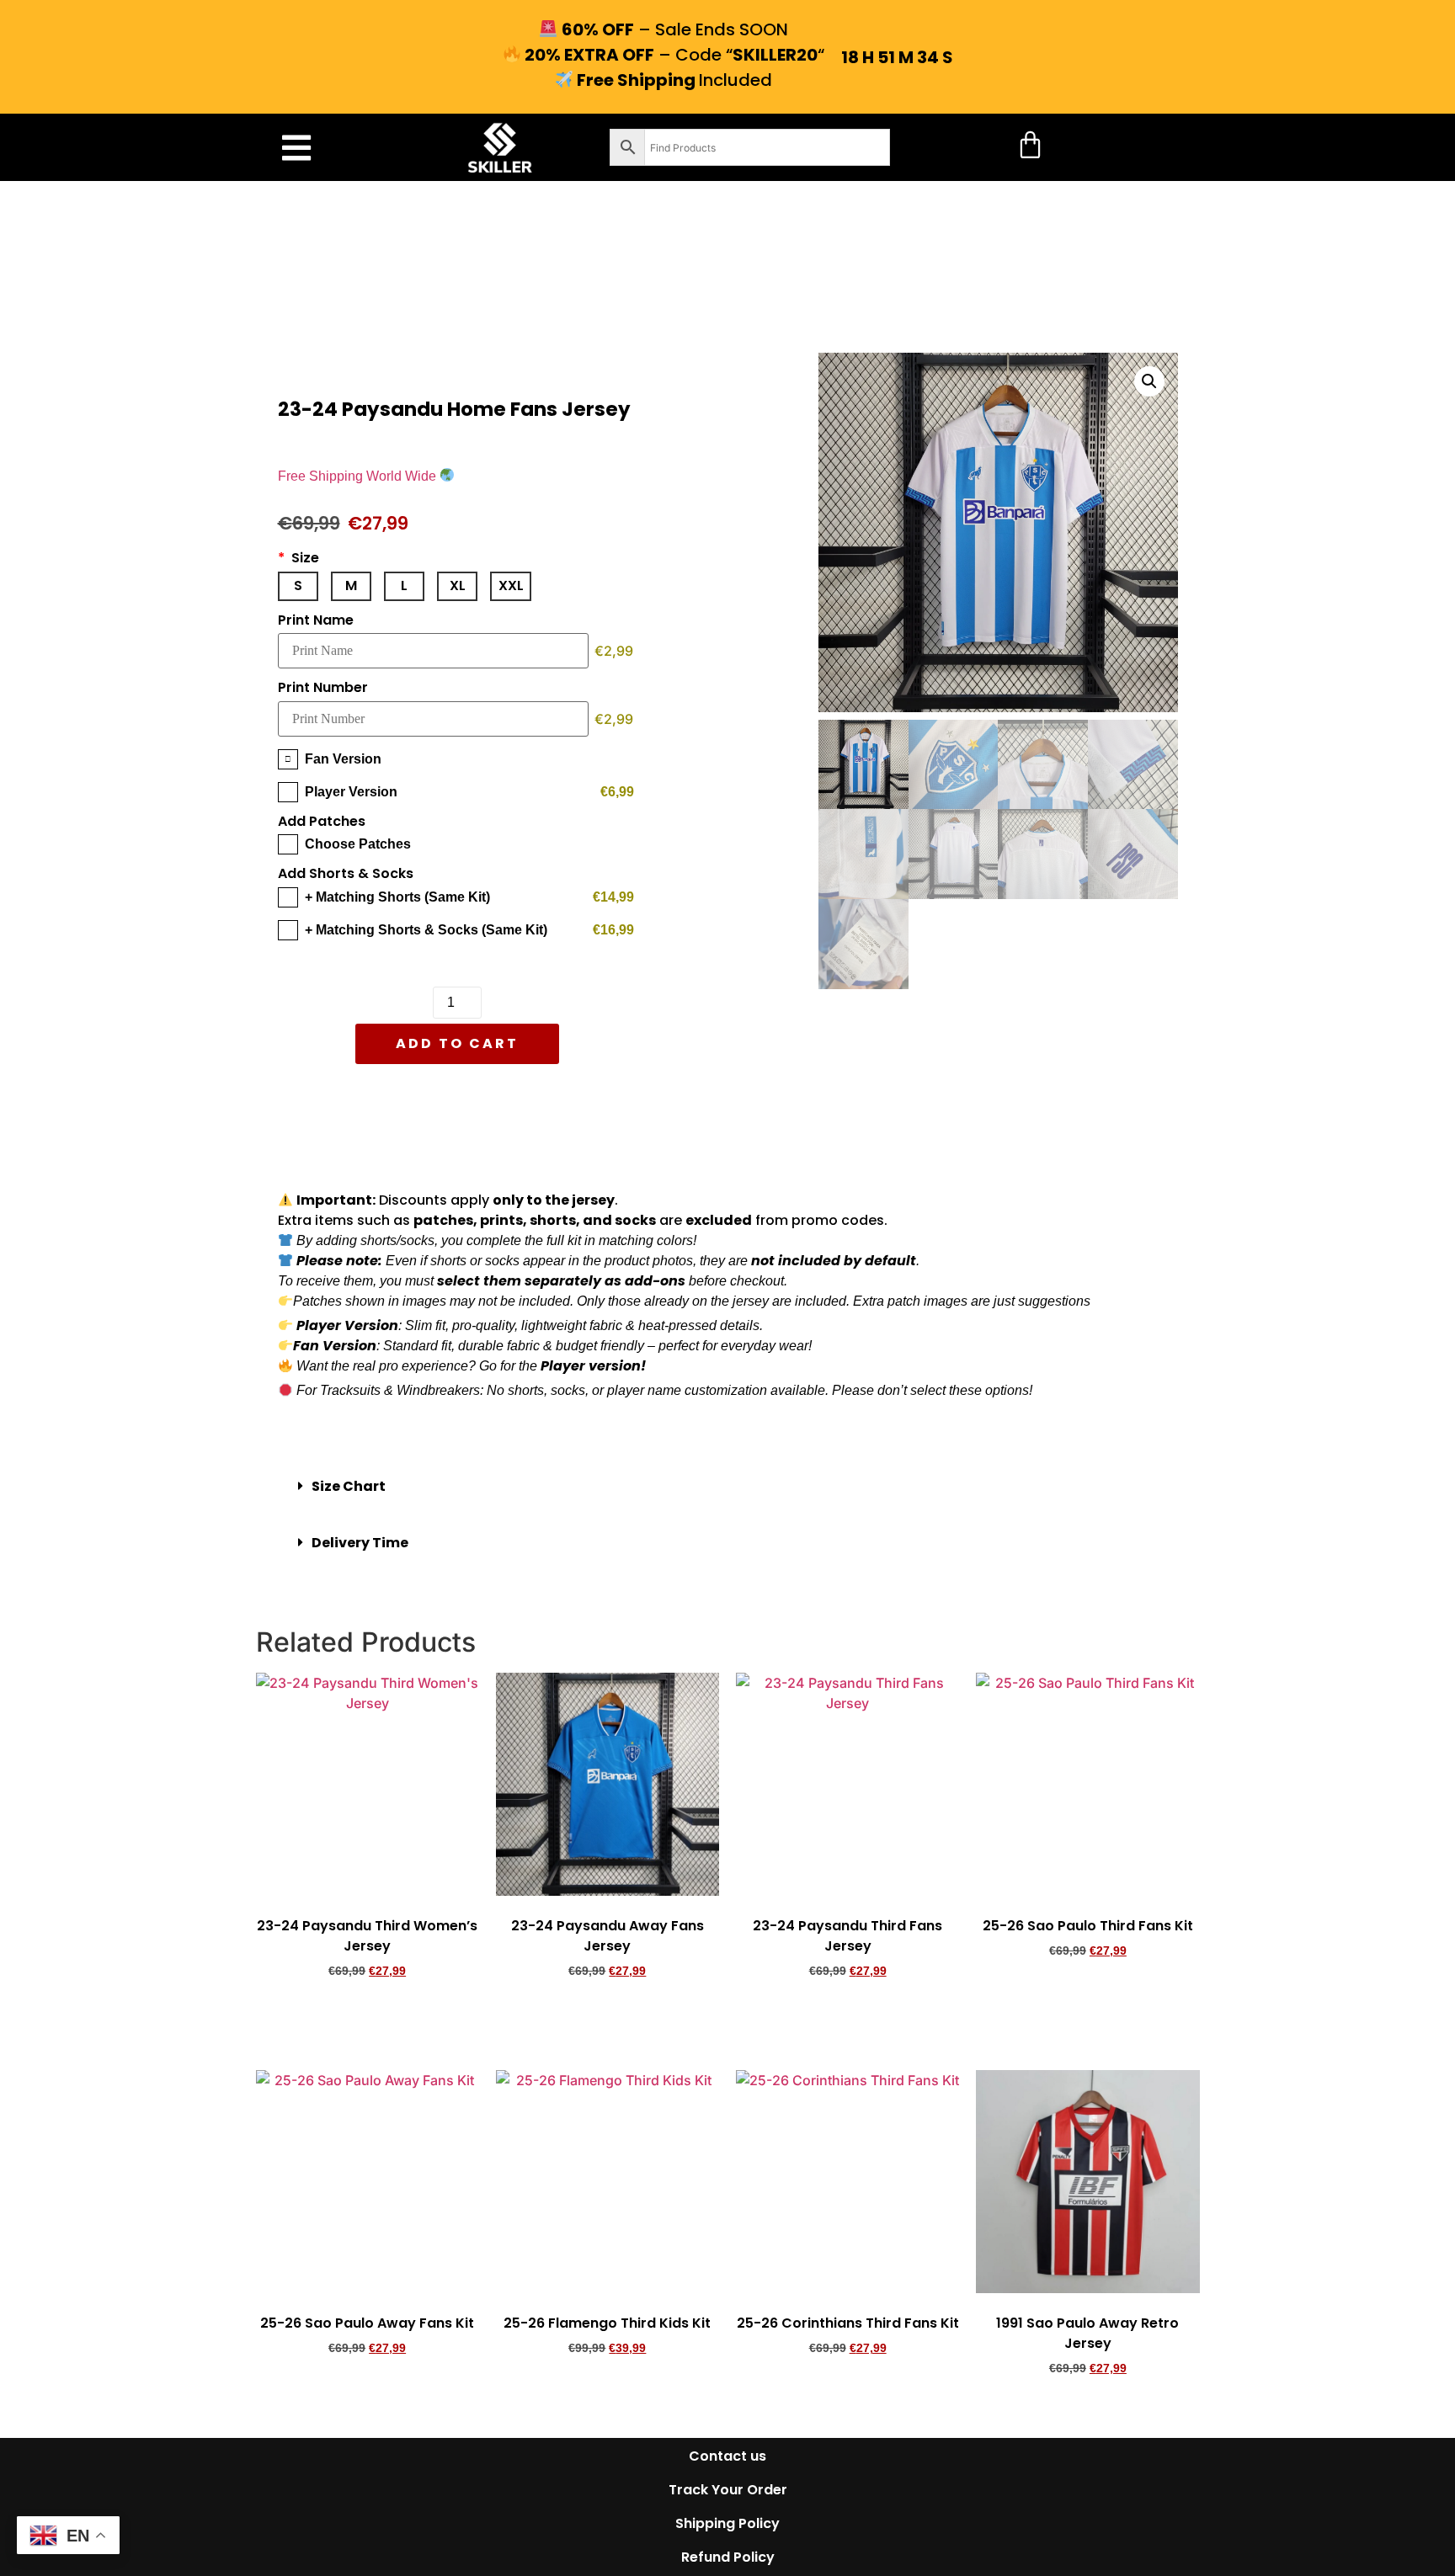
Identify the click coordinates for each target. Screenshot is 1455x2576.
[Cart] (1030, 144)
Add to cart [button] (368, 2018)
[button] (296, 148)
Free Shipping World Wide (359, 476)
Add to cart (457, 1043)
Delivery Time (360, 1543)
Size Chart (349, 1486)
